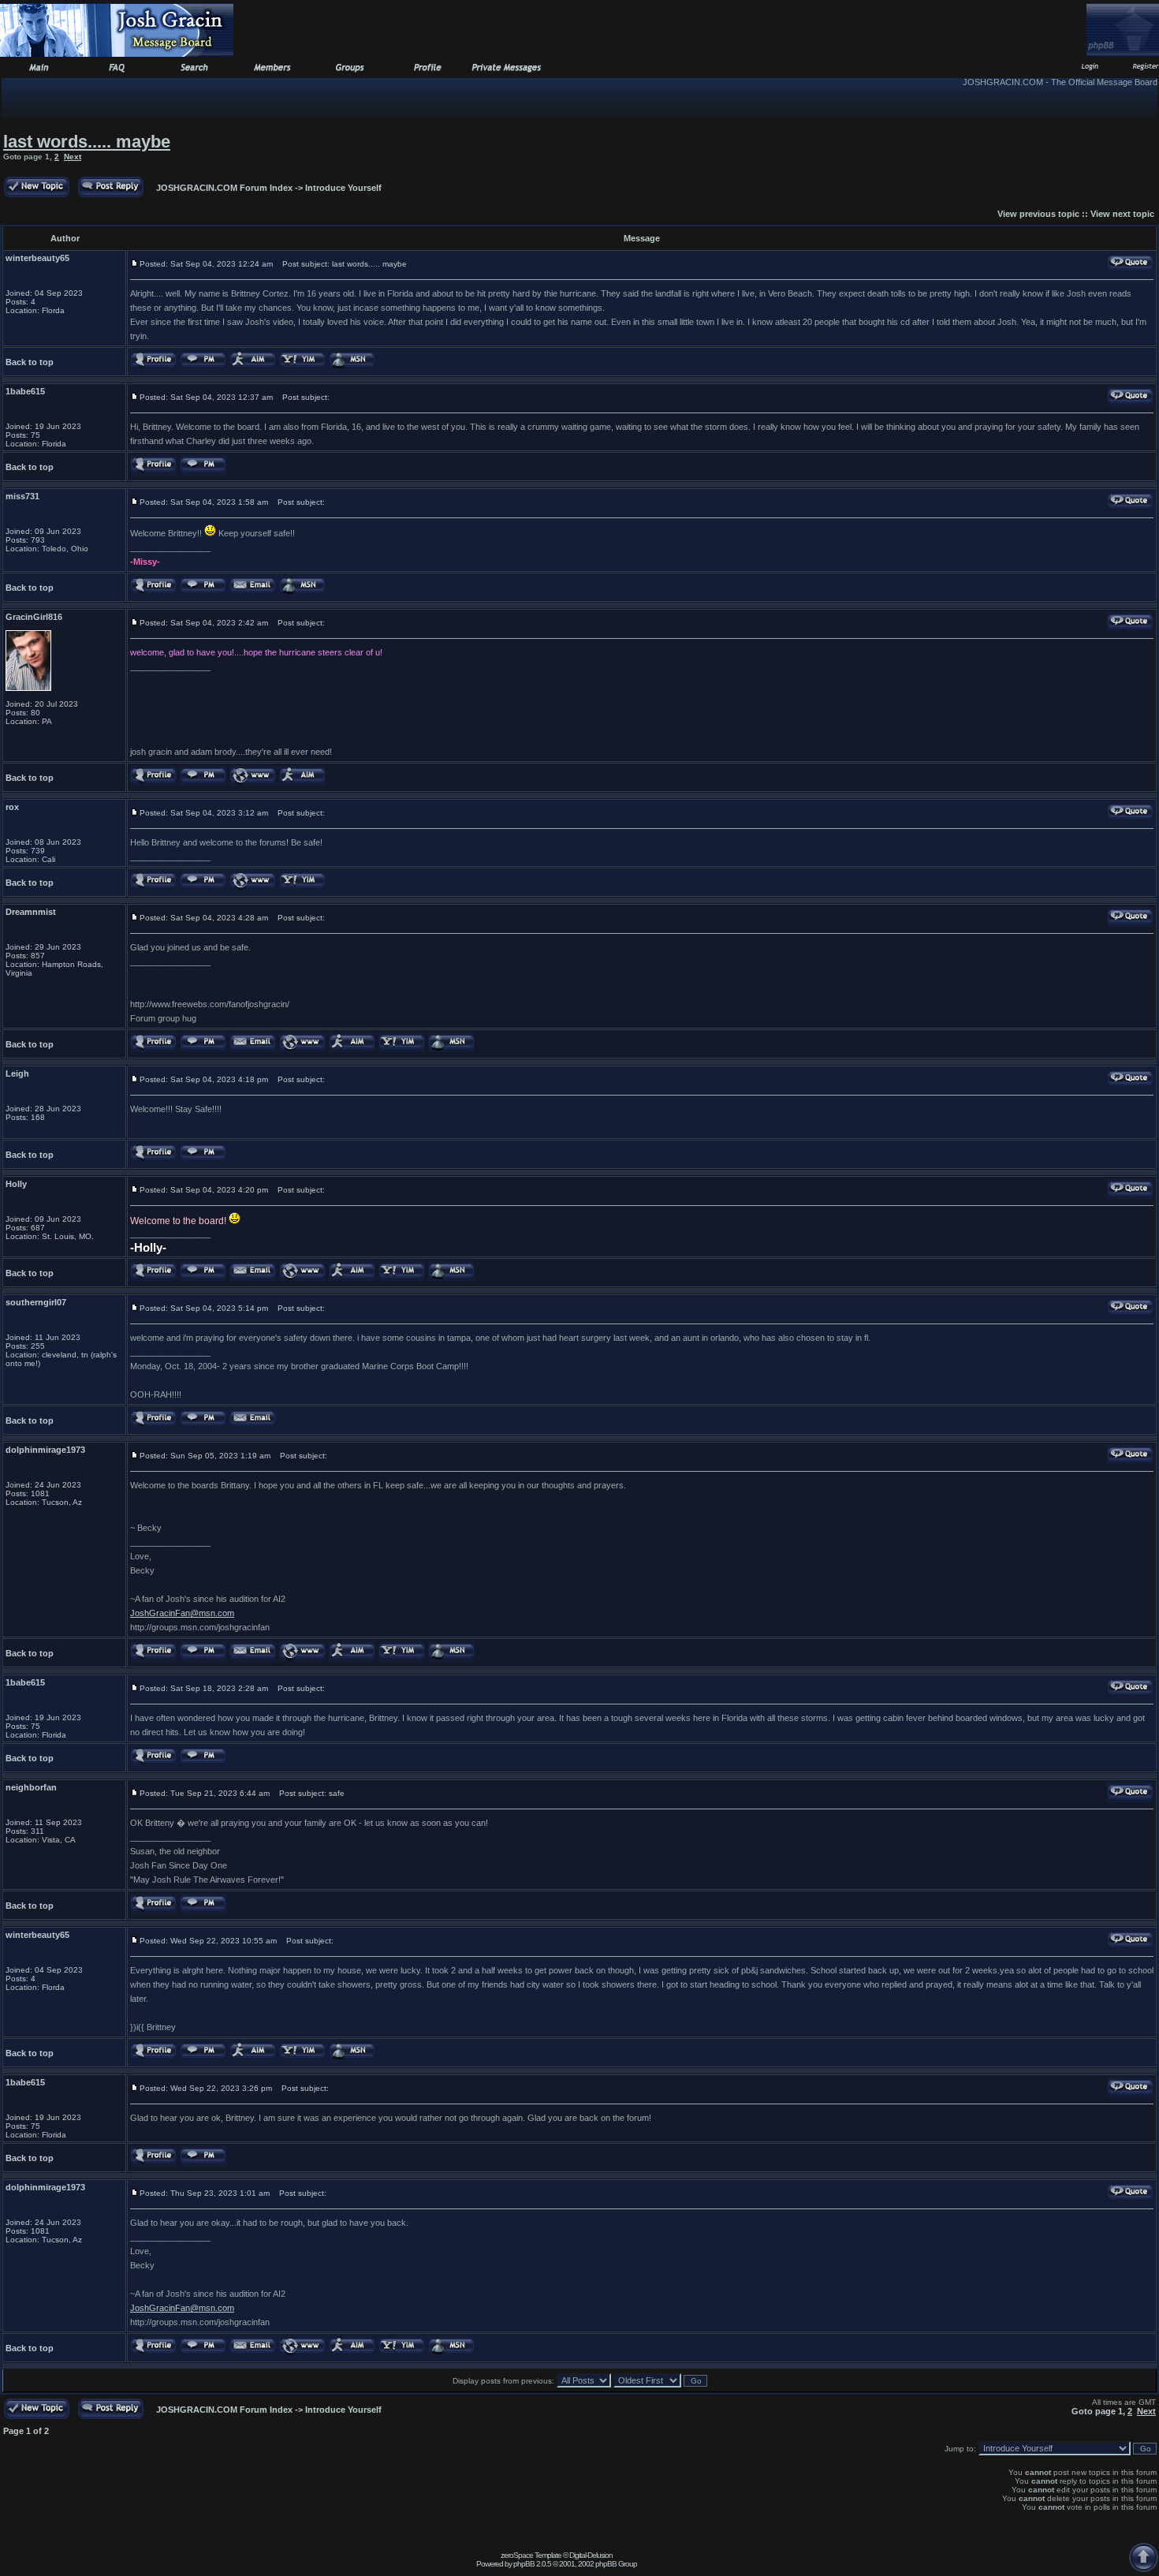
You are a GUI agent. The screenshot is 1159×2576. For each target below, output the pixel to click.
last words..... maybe (87, 142)
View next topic (1122, 214)
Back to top (30, 362)
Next (73, 157)
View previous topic (1038, 214)
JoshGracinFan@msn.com (182, 1613)
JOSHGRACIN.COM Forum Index (224, 188)
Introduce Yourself (343, 188)
